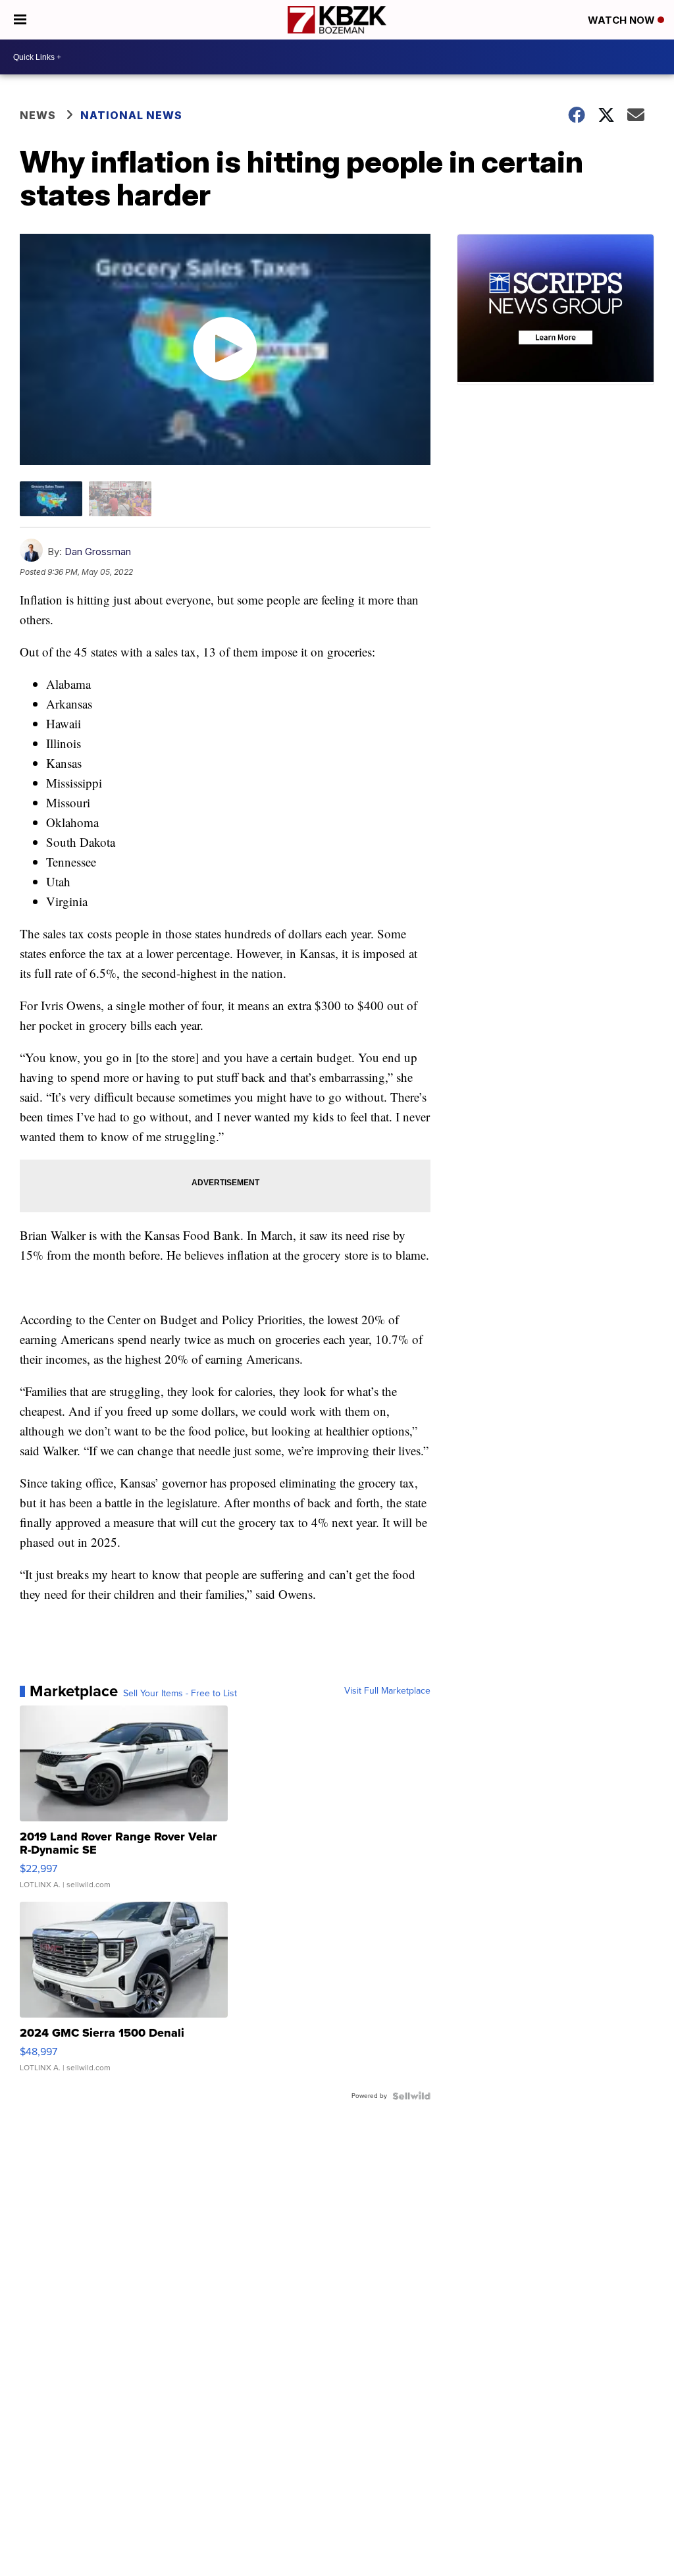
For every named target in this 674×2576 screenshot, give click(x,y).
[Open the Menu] (20, 20)
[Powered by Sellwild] (411, 2096)
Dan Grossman (98, 551)
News (38, 115)
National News (131, 115)
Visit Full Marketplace (387, 1691)
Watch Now (623, 20)
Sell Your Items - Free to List (180, 1694)
